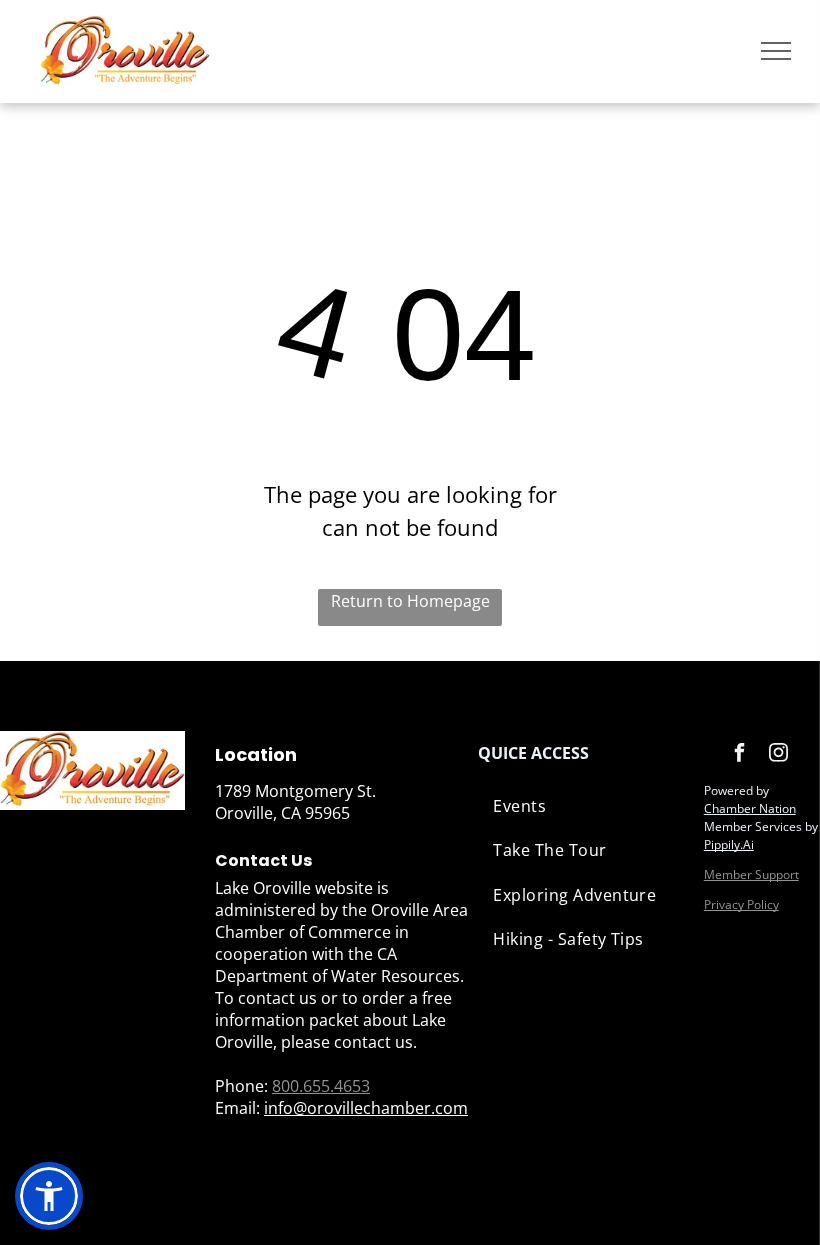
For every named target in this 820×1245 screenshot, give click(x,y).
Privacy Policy (741, 904)
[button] (49, 1196)
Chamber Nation (750, 808)
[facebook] (740, 755)
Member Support (751, 874)
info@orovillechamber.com (366, 1108)
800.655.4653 (321, 1086)
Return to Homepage (410, 601)
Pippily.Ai (729, 844)
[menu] (776, 51)
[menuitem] (580, 806)
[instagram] (779, 755)
